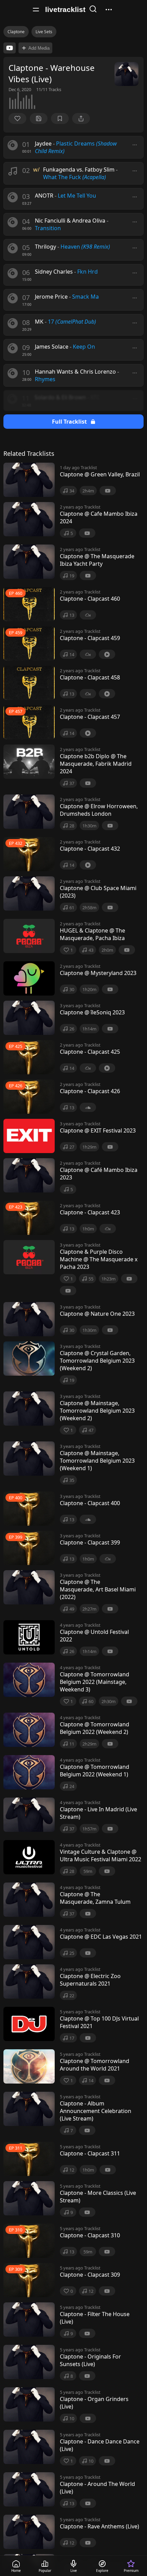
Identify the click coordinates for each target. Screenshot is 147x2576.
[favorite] (17, 118)
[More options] (135, 145)
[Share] (81, 118)
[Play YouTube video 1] (10, 48)
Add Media (39, 48)
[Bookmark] (60, 118)
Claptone (16, 32)
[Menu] (36, 10)
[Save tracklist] (39, 118)
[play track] (13, 145)
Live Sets (44, 32)
